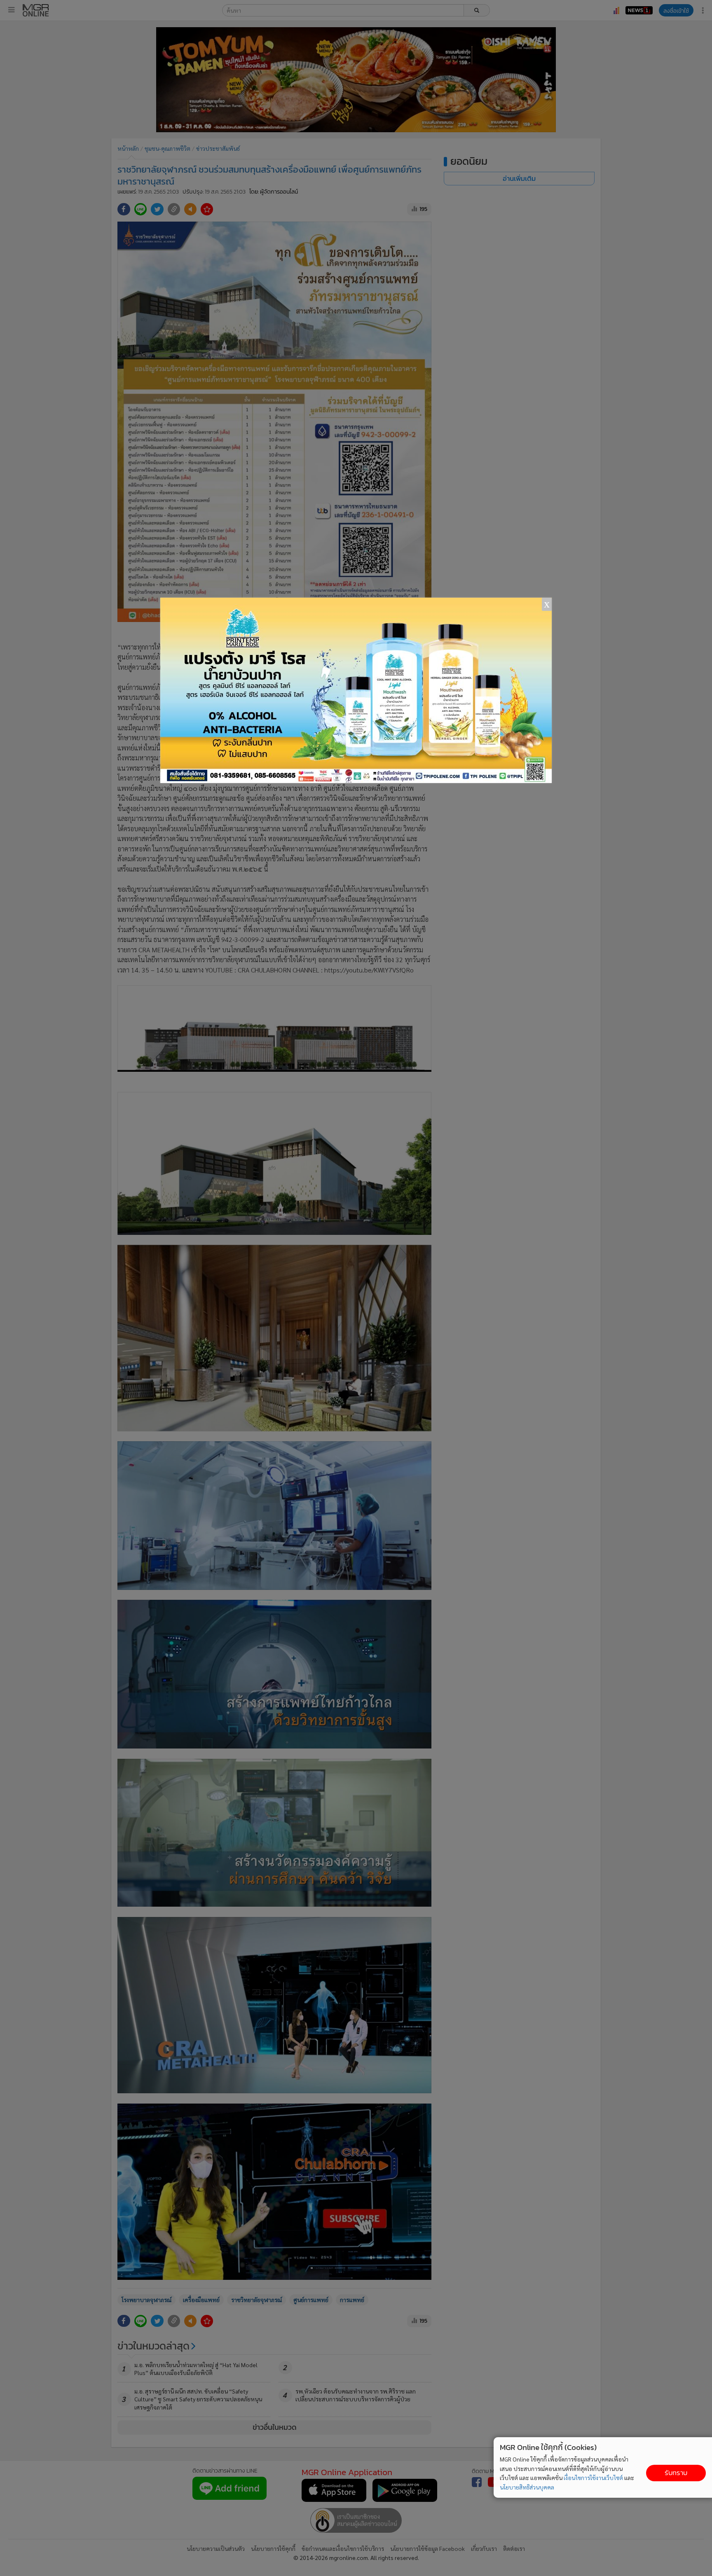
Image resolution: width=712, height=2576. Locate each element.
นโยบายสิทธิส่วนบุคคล (527, 2487)
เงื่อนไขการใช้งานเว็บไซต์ (593, 2478)
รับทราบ (676, 2473)
